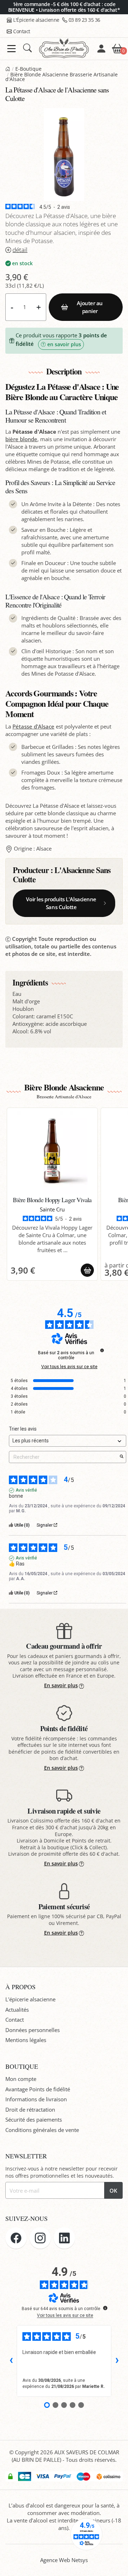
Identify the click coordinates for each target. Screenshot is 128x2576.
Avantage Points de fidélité (38, 2089)
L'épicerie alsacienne (30, 1999)
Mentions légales (26, 2040)
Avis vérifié (26, 1490)
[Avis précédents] (11, 2361)
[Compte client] (101, 49)
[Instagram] (40, 2238)
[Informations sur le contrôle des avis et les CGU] (102, 1350)
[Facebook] (16, 2238)
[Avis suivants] (117, 2361)
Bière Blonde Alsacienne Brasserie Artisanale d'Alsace (62, 77)
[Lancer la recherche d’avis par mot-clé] (122, 1457)
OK (113, 2191)
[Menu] (12, 49)
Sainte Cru (52, 1209)
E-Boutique (28, 69)
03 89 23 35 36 (84, 20)
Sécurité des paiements (34, 2119)
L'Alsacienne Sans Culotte (62, 875)
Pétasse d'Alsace (33, 726)
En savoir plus (61, 1685)
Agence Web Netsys (64, 2560)
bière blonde (21, 439)
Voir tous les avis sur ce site (69, 1367)
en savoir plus (64, 344)
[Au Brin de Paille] (8, 69)
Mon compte (21, 2079)
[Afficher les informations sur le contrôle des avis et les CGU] (105, 2308)
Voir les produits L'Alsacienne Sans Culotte (61, 903)
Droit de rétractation (30, 2109)
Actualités (17, 2010)
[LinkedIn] (64, 2238)
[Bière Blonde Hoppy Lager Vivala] (52, 1153)
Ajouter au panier (90, 307)
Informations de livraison (36, 2099)
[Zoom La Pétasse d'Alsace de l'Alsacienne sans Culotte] (64, 155)
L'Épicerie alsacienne (36, 20)
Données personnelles (33, 2030)
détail (20, 250)
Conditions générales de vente (42, 2130)
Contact (22, 31)
